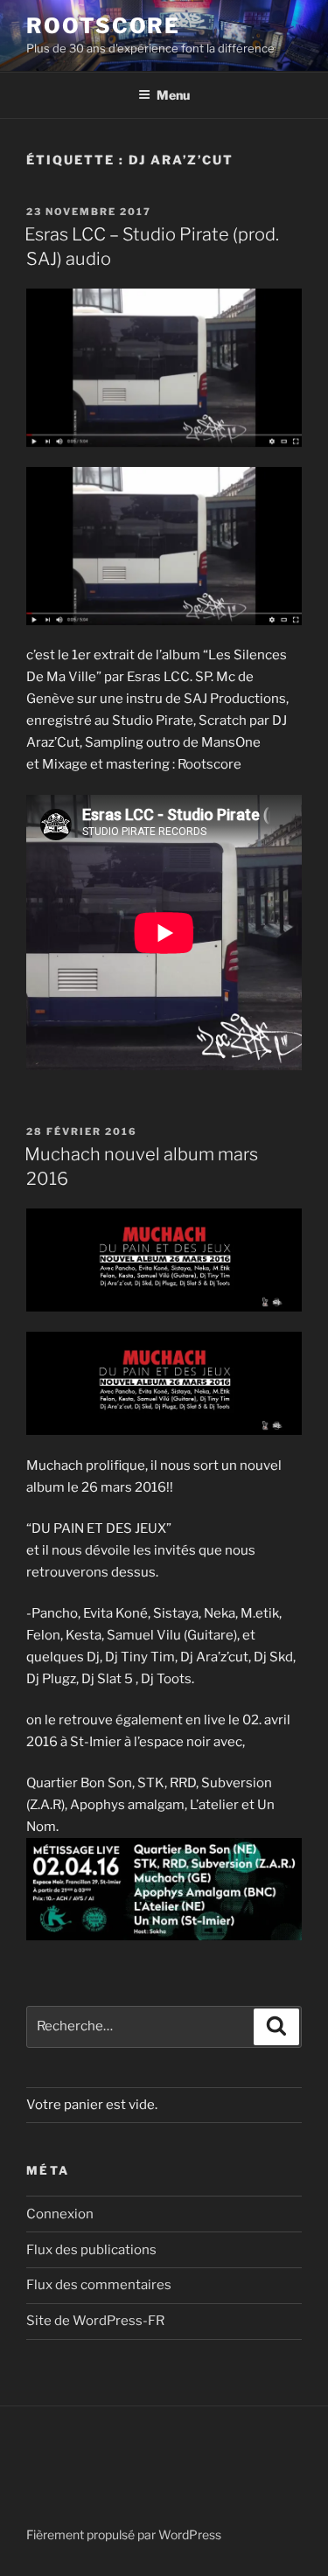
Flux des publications (91, 2250)
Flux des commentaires (99, 2285)
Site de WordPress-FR (95, 2321)
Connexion (60, 2214)
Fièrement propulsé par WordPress (124, 2534)
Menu (173, 95)
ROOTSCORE (103, 26)
